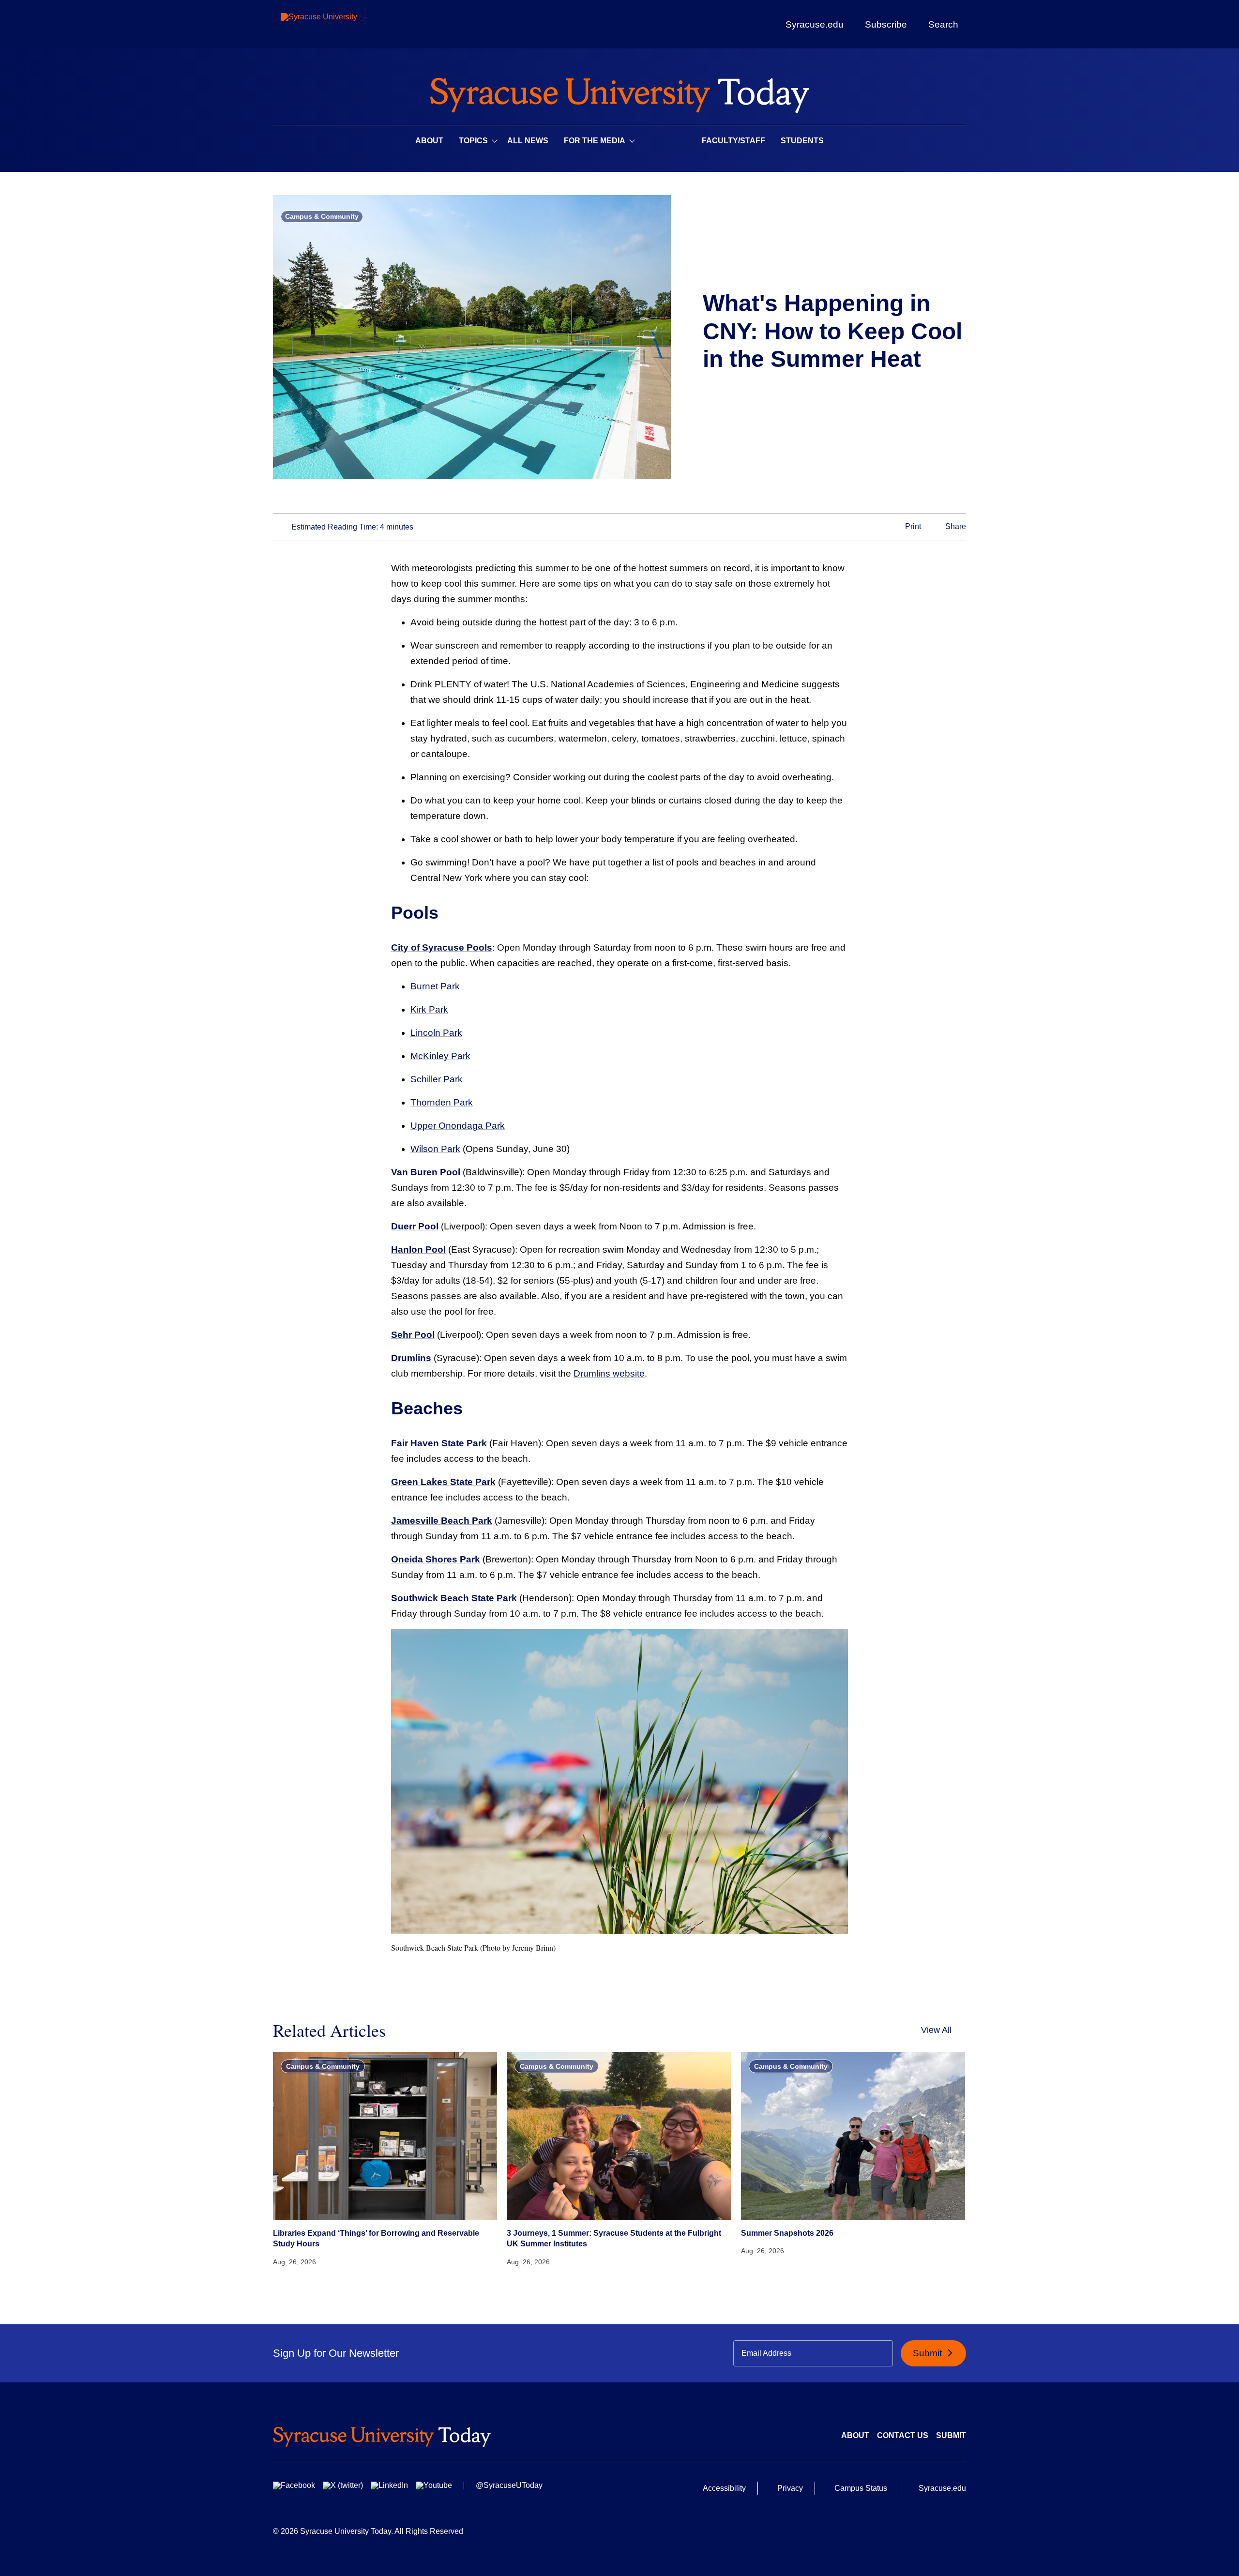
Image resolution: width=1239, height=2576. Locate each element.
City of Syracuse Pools (442, 947)
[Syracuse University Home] (619, 92)
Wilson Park (435, 1149)
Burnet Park (435, 986)
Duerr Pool (415, 1226)
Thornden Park (442, 1102)
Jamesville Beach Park (442, 1521)
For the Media (595, 141)
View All (936, 2030)
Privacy (790, 2488)
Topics (473, 141)
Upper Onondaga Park (458, 1126)
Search (943, 24)
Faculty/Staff (733, 141)
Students (802, 141)
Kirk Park (429, 1009)
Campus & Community (322, 216)
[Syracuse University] (341, 24)
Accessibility (724, 2488)
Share (955, 526)
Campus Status (861, 2488)
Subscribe (886, 24)
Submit (929, 2353)
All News (528, 141)
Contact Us (903, 2435)
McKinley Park (440, 1056)
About (429, 141)
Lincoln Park (436, 1033)
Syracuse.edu (815, 24)
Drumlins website (609, 1373)
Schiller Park (437, 1079)
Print (912, 526)
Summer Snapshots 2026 (787, 2233)
